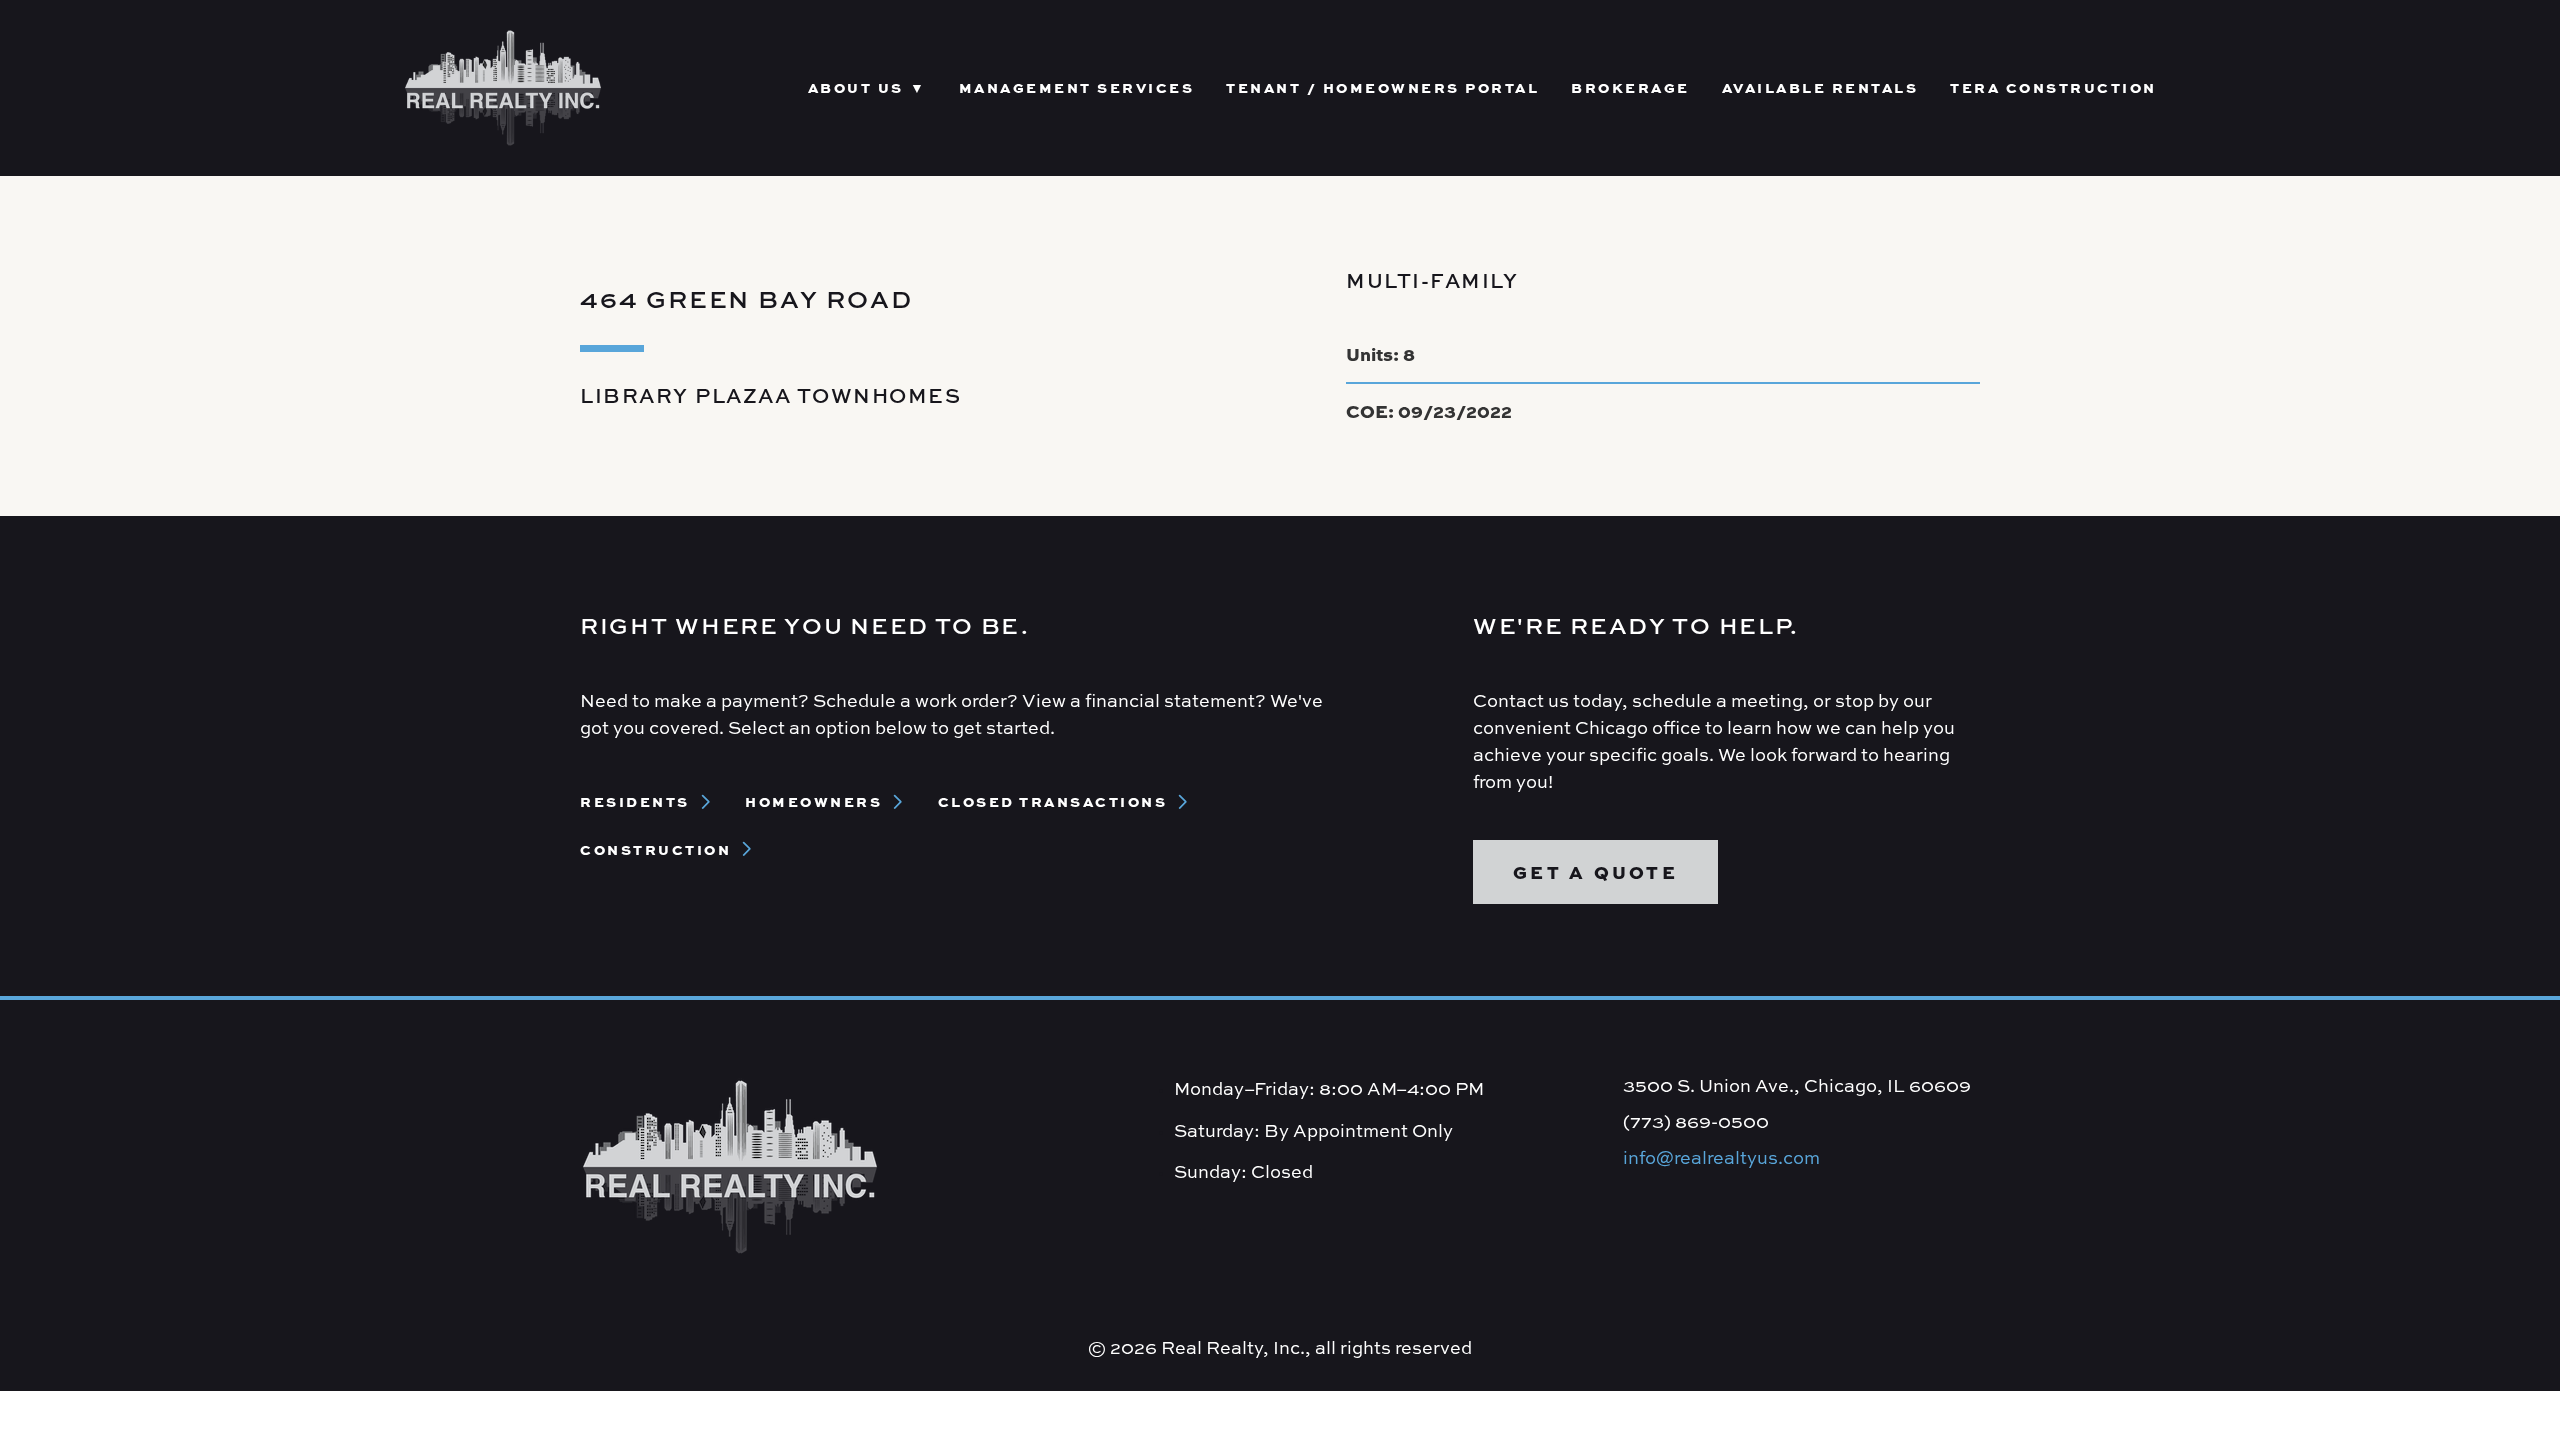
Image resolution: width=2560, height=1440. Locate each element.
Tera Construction (2053, 87)
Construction (655, 849)
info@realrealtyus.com (1721, 1157)
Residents (635, 801)
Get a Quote (1595, 872)
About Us (856, 87)
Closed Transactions (1053, 801)
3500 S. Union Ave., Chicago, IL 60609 (1797, 1085)
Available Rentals (1820, 87)
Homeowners (813, 801)
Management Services (1077, 87)
